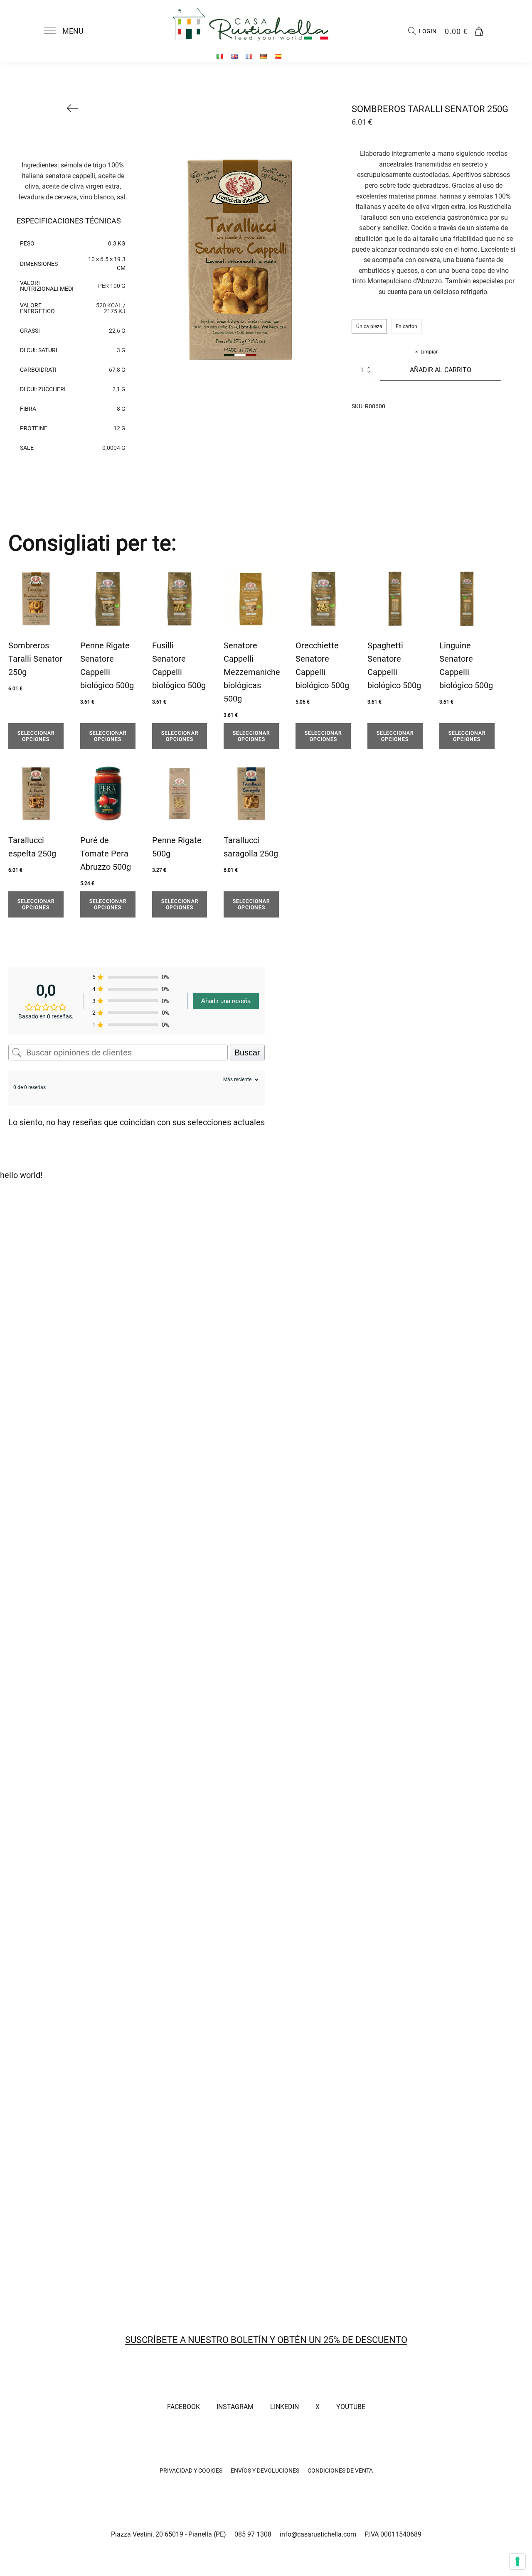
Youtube (351, 2407)
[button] (69, 31)
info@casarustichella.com (318, 2534)
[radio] (369, 326)
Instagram (235, 2407)
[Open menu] (50, 31)
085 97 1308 (253, 2534)
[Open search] (412, 31)
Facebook (183, 2407)
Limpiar (429, 352)
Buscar (247, 1052)
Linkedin (284, 2407)
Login (428, 31)
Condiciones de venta (340, 2471)
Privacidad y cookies (191, 2471)
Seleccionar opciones (36, 736)
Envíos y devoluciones (265, 2471)
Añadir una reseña (226, 1001)
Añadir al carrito (441, 370)
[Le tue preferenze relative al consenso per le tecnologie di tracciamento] (517, 2561)
